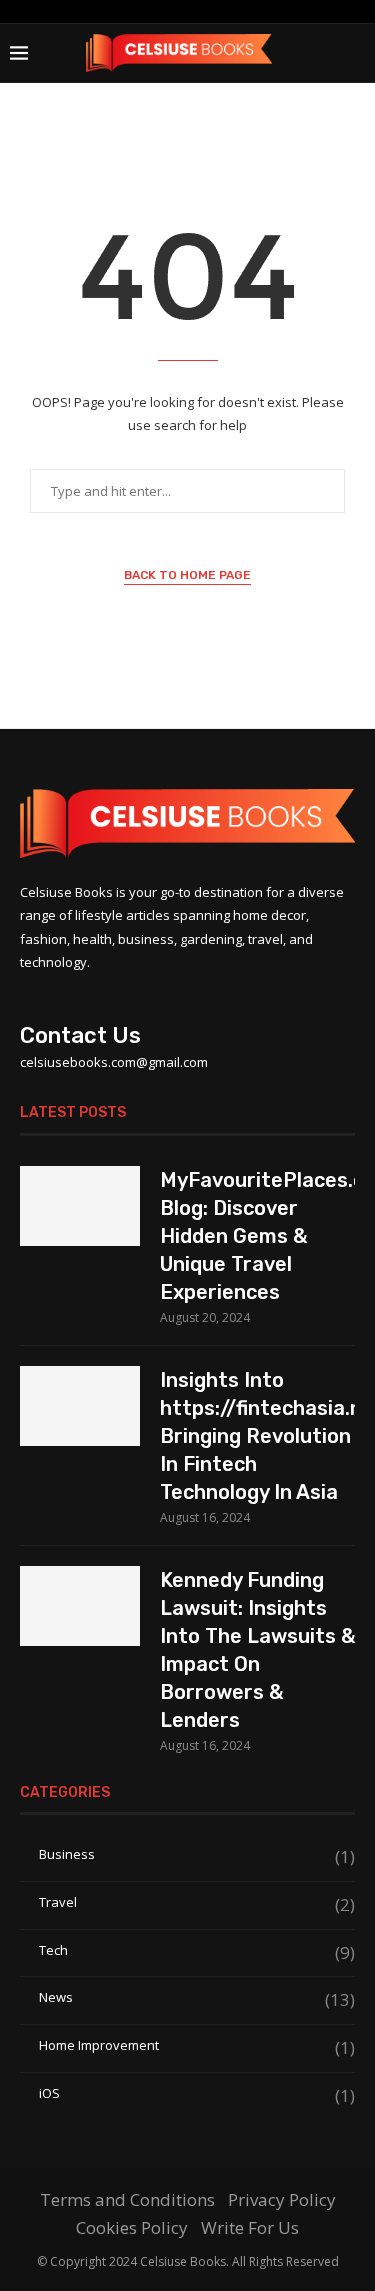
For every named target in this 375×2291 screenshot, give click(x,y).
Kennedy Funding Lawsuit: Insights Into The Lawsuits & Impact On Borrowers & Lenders (257, 1650)
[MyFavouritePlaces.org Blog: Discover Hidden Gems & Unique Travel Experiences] (80, 1206)
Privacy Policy (282, 2199)
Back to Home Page (187, 575)
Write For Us (250, 2227)
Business (197, 1854)
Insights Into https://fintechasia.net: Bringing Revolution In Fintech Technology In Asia (257, 1436)
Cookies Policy (132, 2227)
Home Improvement (197, 2045)
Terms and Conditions (127, 2199)
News (197, 1997)
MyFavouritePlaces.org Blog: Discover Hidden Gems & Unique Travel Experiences (257, 1236)
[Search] (355, 53)
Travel (197, 1902)
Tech (197, 1950)
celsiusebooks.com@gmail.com (114, 1062)
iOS (197, 2093)
